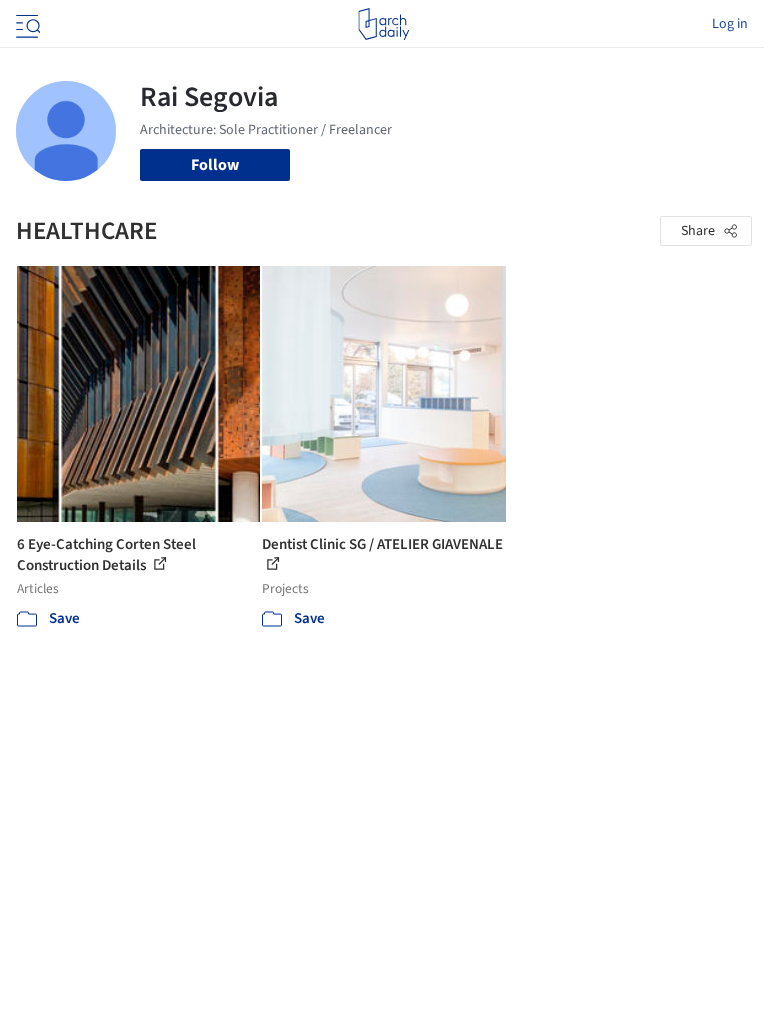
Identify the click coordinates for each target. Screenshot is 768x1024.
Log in (730, 24)
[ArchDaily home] (383, 24)
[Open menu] (26, 24)
